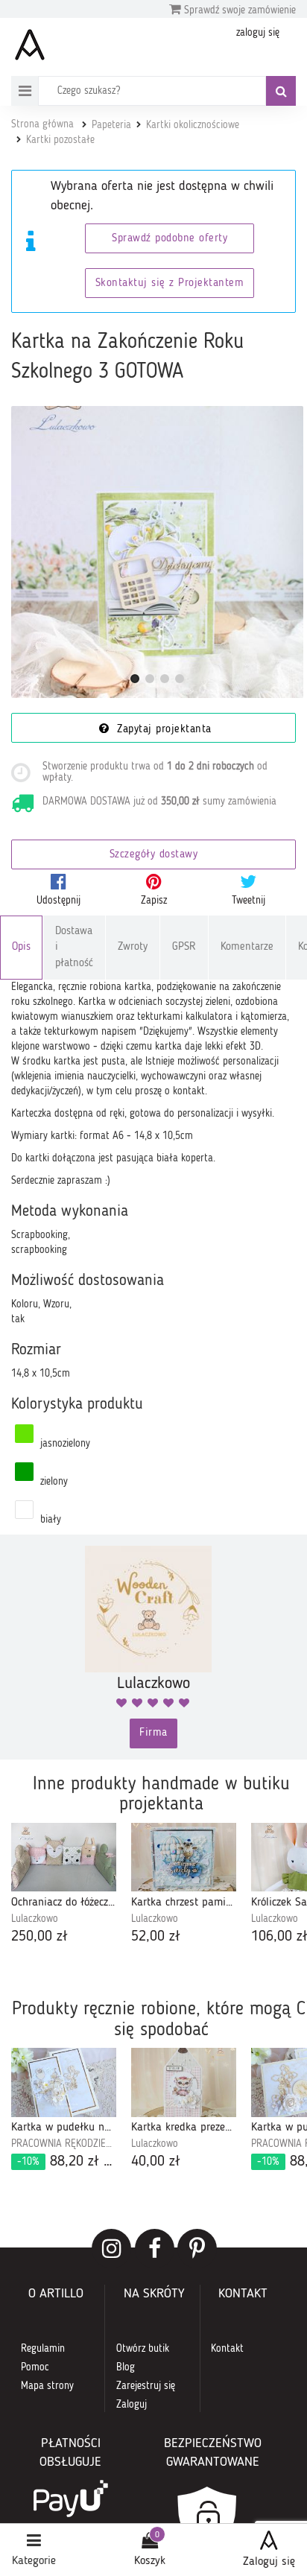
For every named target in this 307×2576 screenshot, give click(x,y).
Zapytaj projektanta (162, 730)
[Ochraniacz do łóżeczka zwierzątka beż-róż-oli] (64, 1857)
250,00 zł (39, 1937)
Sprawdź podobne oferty (170, 239)
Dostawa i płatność (74, 948)
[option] (64, 1885)
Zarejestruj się (146, 2386)
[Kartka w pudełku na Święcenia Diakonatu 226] (64, 2082)
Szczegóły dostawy (154, 855)
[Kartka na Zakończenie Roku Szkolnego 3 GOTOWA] (157, 552)
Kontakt (227, 2349)
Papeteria (111, 125)
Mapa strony (47, 2386)
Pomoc (35, 2367)
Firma (153, 1733)
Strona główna (42, 124)
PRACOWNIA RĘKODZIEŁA (64, 2144)
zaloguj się (258, 33)
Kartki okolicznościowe (193, 125)
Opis (21, 947)
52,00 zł (156, 1937)
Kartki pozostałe (60, 140)
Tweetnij (249, 901)
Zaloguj (132, 2405)
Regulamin (43, 2349)
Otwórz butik (143, 2349)
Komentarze (247, 947)
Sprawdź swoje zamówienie (238, 10)
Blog (126, 2367)
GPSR (184, 947)
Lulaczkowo (35, 1919)
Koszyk (150, 2561)
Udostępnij (58, 901)
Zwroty (133, 947)
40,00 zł (156, 2162)
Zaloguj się (269, 2562)
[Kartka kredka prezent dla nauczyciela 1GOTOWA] (184, 2082)
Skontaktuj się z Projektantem (170, 283)
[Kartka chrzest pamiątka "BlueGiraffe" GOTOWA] (184, 1857)
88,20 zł (67, 2162)
